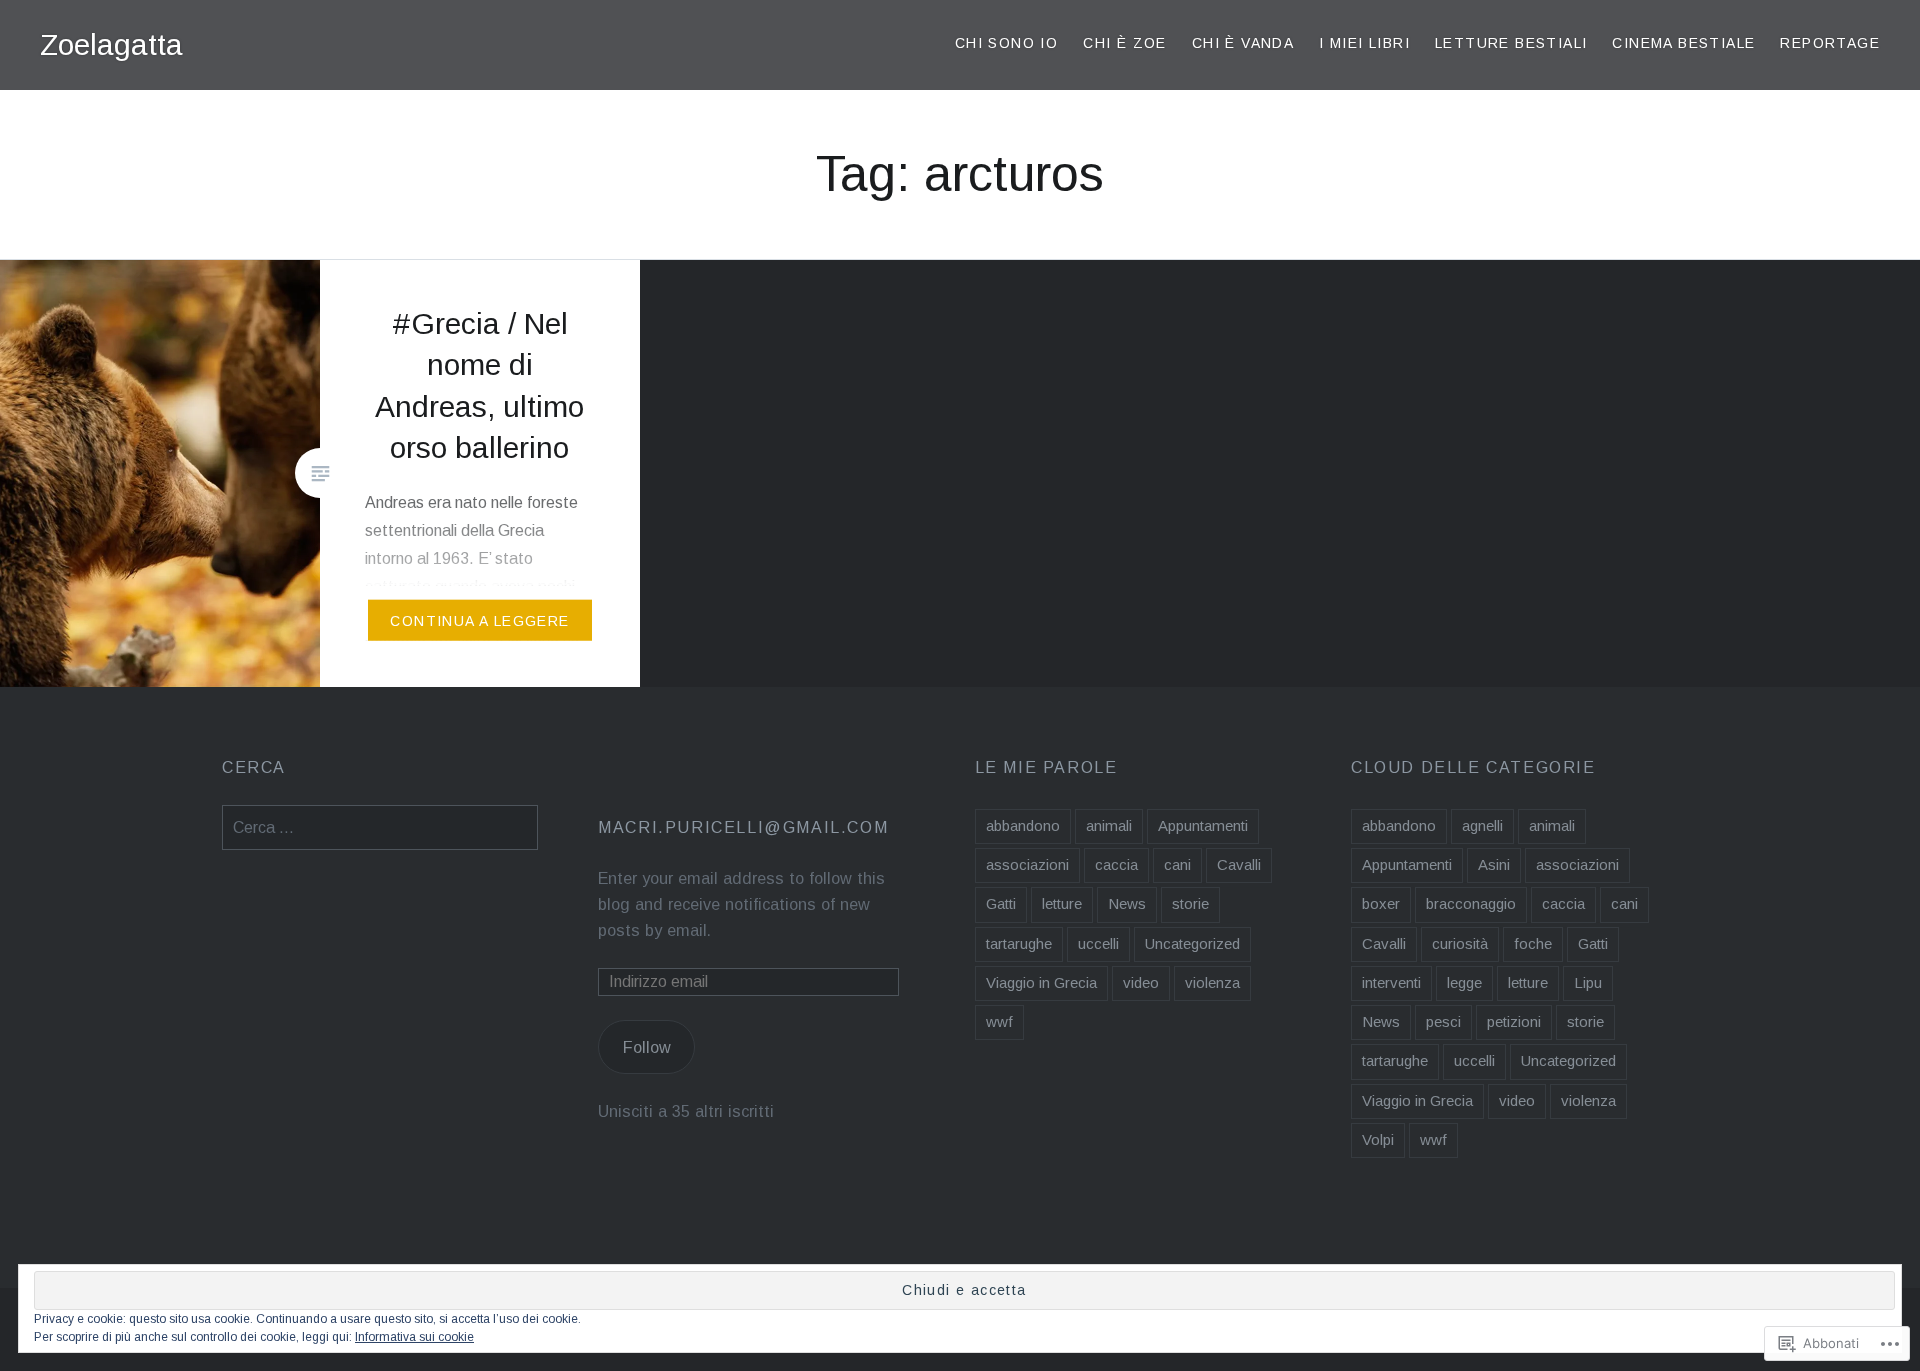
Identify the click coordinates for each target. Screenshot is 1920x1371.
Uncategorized (1192, 943)
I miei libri (1364, 43)
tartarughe (1019, 943)
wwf (999, 1021)
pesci (1443, 1021)
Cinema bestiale (1683, 43)
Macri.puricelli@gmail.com (743, 827)
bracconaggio (1471, 903)
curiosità (1460, 943)
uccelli (1098, 943)
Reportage (1830, 43)
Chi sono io (1006, 43)
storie (1190, 903)
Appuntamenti (1203, 825)
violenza (1212, 982)
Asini (1494, 864)
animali (1109, 825)
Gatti (1001, 903)
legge (1464, 982)
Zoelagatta (111, 44)
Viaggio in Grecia (1041, 982)
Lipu (1588, 982)
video (1141, 982)
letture (1062, 903)
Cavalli (1239, 864)
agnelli (1482, 825)
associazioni (1027, 864)
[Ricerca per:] (380, 827)
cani (1177, 864)
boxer (1381, 903)
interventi (1391, 982)
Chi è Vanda (1243, 43)
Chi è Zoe (1125, 43)
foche (1533, 943)
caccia (1116, 864)
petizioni (1514, 1021)
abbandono (1023, 825)
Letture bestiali (1511, 43)
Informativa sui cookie (414, 1337)
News (1127, 903)
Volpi (1378, 1139)
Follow (647, 1047)
